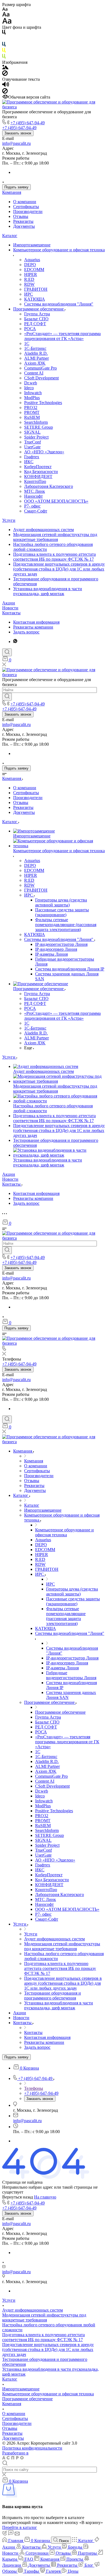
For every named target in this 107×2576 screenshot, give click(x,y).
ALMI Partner (36, 358)
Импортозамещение (32, 245)
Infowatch (33, 393)
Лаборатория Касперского (49, 486)
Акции (9, 603)
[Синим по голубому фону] (4, 45)
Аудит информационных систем (43, 530)
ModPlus (32, 398)
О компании (25, 202)
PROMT (32, 412)
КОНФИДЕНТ (38, 476)
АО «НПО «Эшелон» (44, 452)
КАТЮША (35, 299)
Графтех (32, 457)
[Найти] (7, 697)
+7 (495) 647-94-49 (28, 123)
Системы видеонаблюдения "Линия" (59, 304)
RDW (29, 284)
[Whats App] (15, 642)
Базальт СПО (36, 319)
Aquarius (32, 260)
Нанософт (33, 496)
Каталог (10, 236)
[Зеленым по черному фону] (4, 57)
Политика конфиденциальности (32, 2448)
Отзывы (21, 216)
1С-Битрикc (35, 348)
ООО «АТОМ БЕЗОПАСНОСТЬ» (56, 501)
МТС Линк (35, 491)
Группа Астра (37, 314)
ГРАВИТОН (36, 289)
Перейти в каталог (20, 2527)
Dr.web (31, 383)
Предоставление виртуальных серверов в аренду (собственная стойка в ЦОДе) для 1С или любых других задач (59, 569)
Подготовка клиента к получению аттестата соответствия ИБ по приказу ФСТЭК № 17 (54, 557)
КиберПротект (38, 467)
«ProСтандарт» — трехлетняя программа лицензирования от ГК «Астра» (62, 336)
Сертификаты (26, 207)
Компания (12, 192)
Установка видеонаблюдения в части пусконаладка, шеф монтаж (48, 591)
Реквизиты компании (33, 627)
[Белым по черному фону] (4, 39)
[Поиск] (7, 652)
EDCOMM (34, 270)
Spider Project (36, 437)
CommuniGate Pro (40, 368)
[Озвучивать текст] (6, 86)
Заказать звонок (18, 133)
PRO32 (31, 407)
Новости (10, 608)
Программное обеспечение (39, 309)
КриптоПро (35, 481)
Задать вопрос (26, 632)
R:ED (29, 279)
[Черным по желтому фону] (4, 51)
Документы (24, 226)
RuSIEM (32, 417)
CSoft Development (41, 378)
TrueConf (33, 442)
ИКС (29, 462)
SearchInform (36, 422)
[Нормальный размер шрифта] (6, 15)
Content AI (34, 373)
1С (27, 343)
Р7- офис (32, 506)
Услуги (9, 520)
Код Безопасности (41, 472)
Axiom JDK (35, 363)
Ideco (29, 388)
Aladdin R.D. (36, 353)
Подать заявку (16, 187)
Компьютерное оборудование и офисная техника (59, 250)
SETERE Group (39, 427)
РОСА (30, 329)
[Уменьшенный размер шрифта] (5, 9)
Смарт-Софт (36, 511)
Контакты (11, 613)
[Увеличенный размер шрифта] (7, 22)
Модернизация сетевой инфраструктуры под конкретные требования (55, 537)
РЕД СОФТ (35, 324)
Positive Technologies (43, 403)
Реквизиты (23, 221)
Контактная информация (36, 622)
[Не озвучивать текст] (5, 92)
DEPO (30, 265)
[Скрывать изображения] (5, 74)
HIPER (31, 274)
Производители (28, 211)
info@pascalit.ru (16, 143)
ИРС (29, 294)
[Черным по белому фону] (4, 33)
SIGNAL (32, 432)
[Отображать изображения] (5, 68)
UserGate (32, 447)
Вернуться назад (18, 2197)
